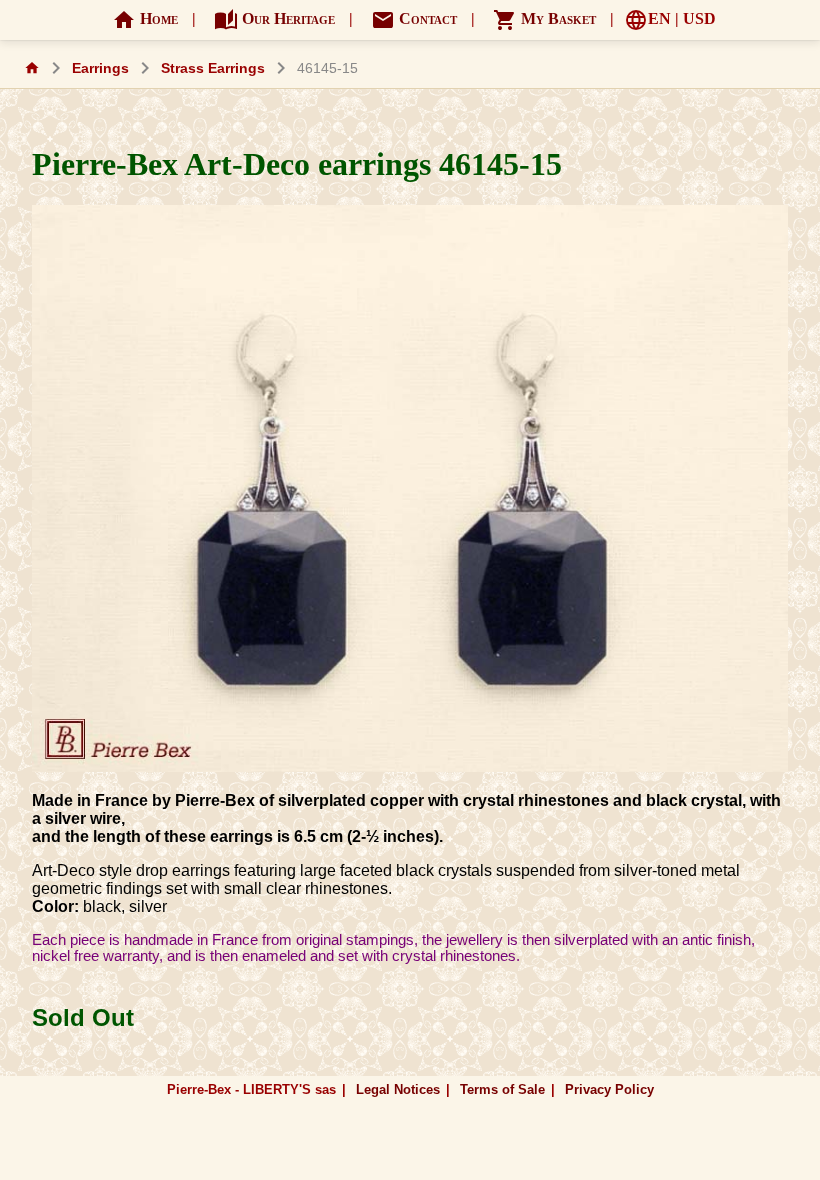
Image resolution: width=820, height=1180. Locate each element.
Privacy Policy (609, 1089)
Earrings (100, 68)
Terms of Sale (502, 1089)
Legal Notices (398, 1089)
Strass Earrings (213, 68)
